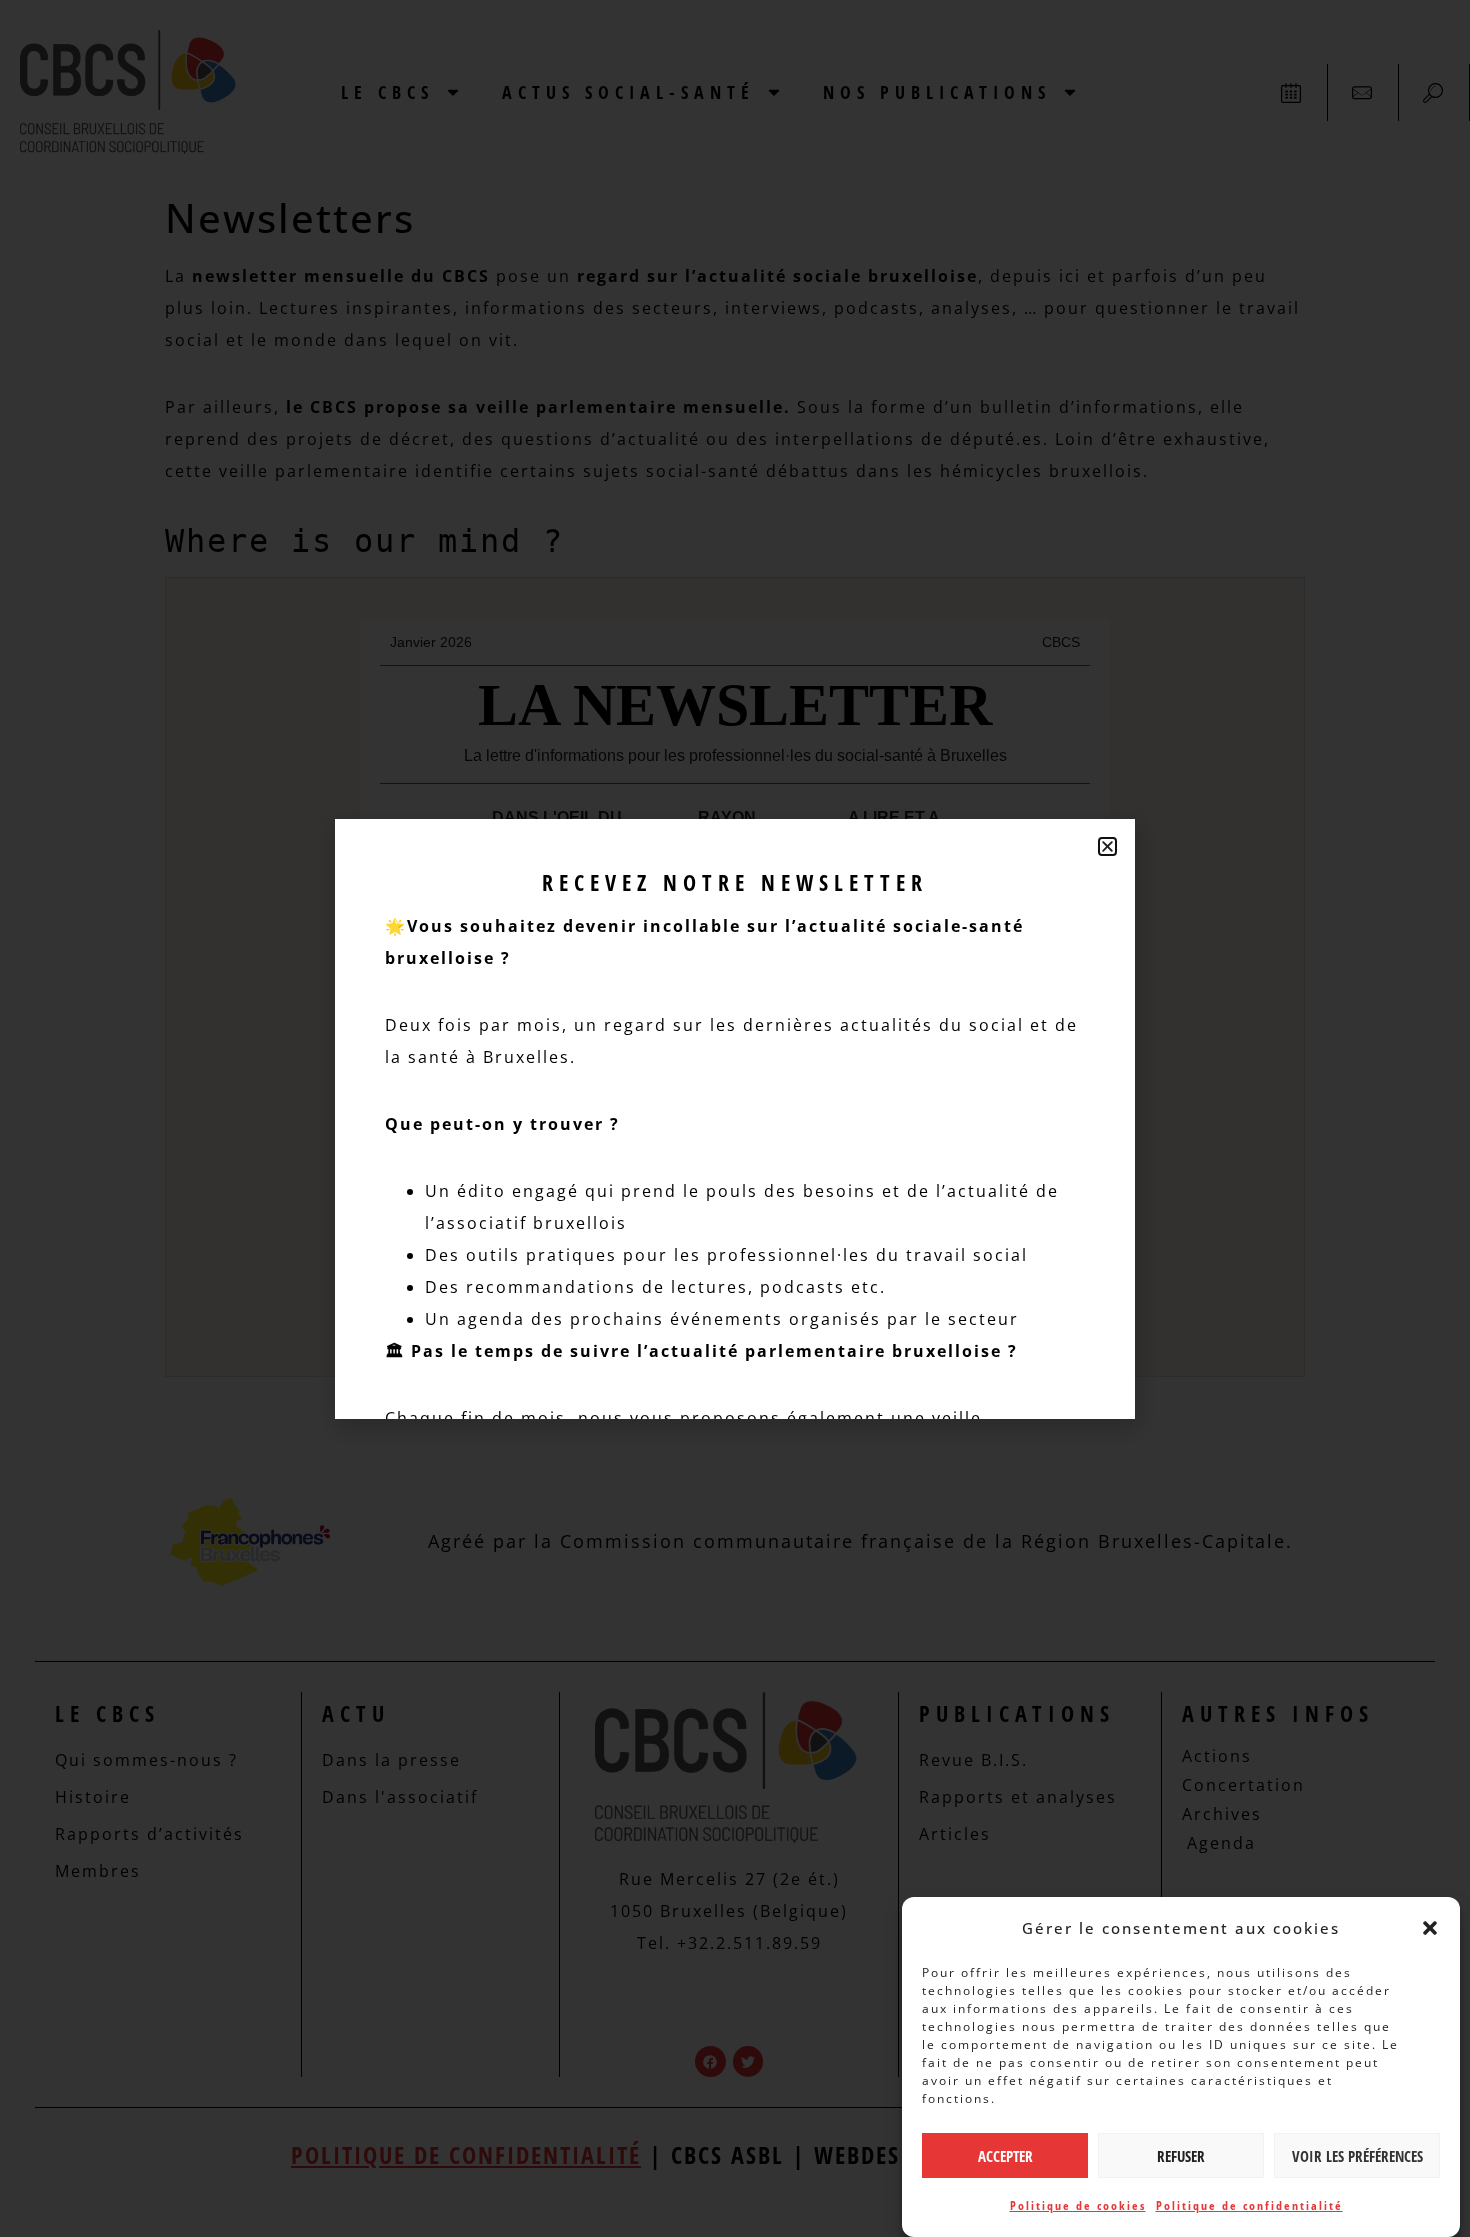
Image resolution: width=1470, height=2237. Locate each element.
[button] (1430, 1928)
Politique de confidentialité (1249, 2205)
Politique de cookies (1078, 2205)
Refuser (1181, 2156)
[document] (735, 1118)
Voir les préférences (1357, 2156)
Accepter (1005, 2156)
